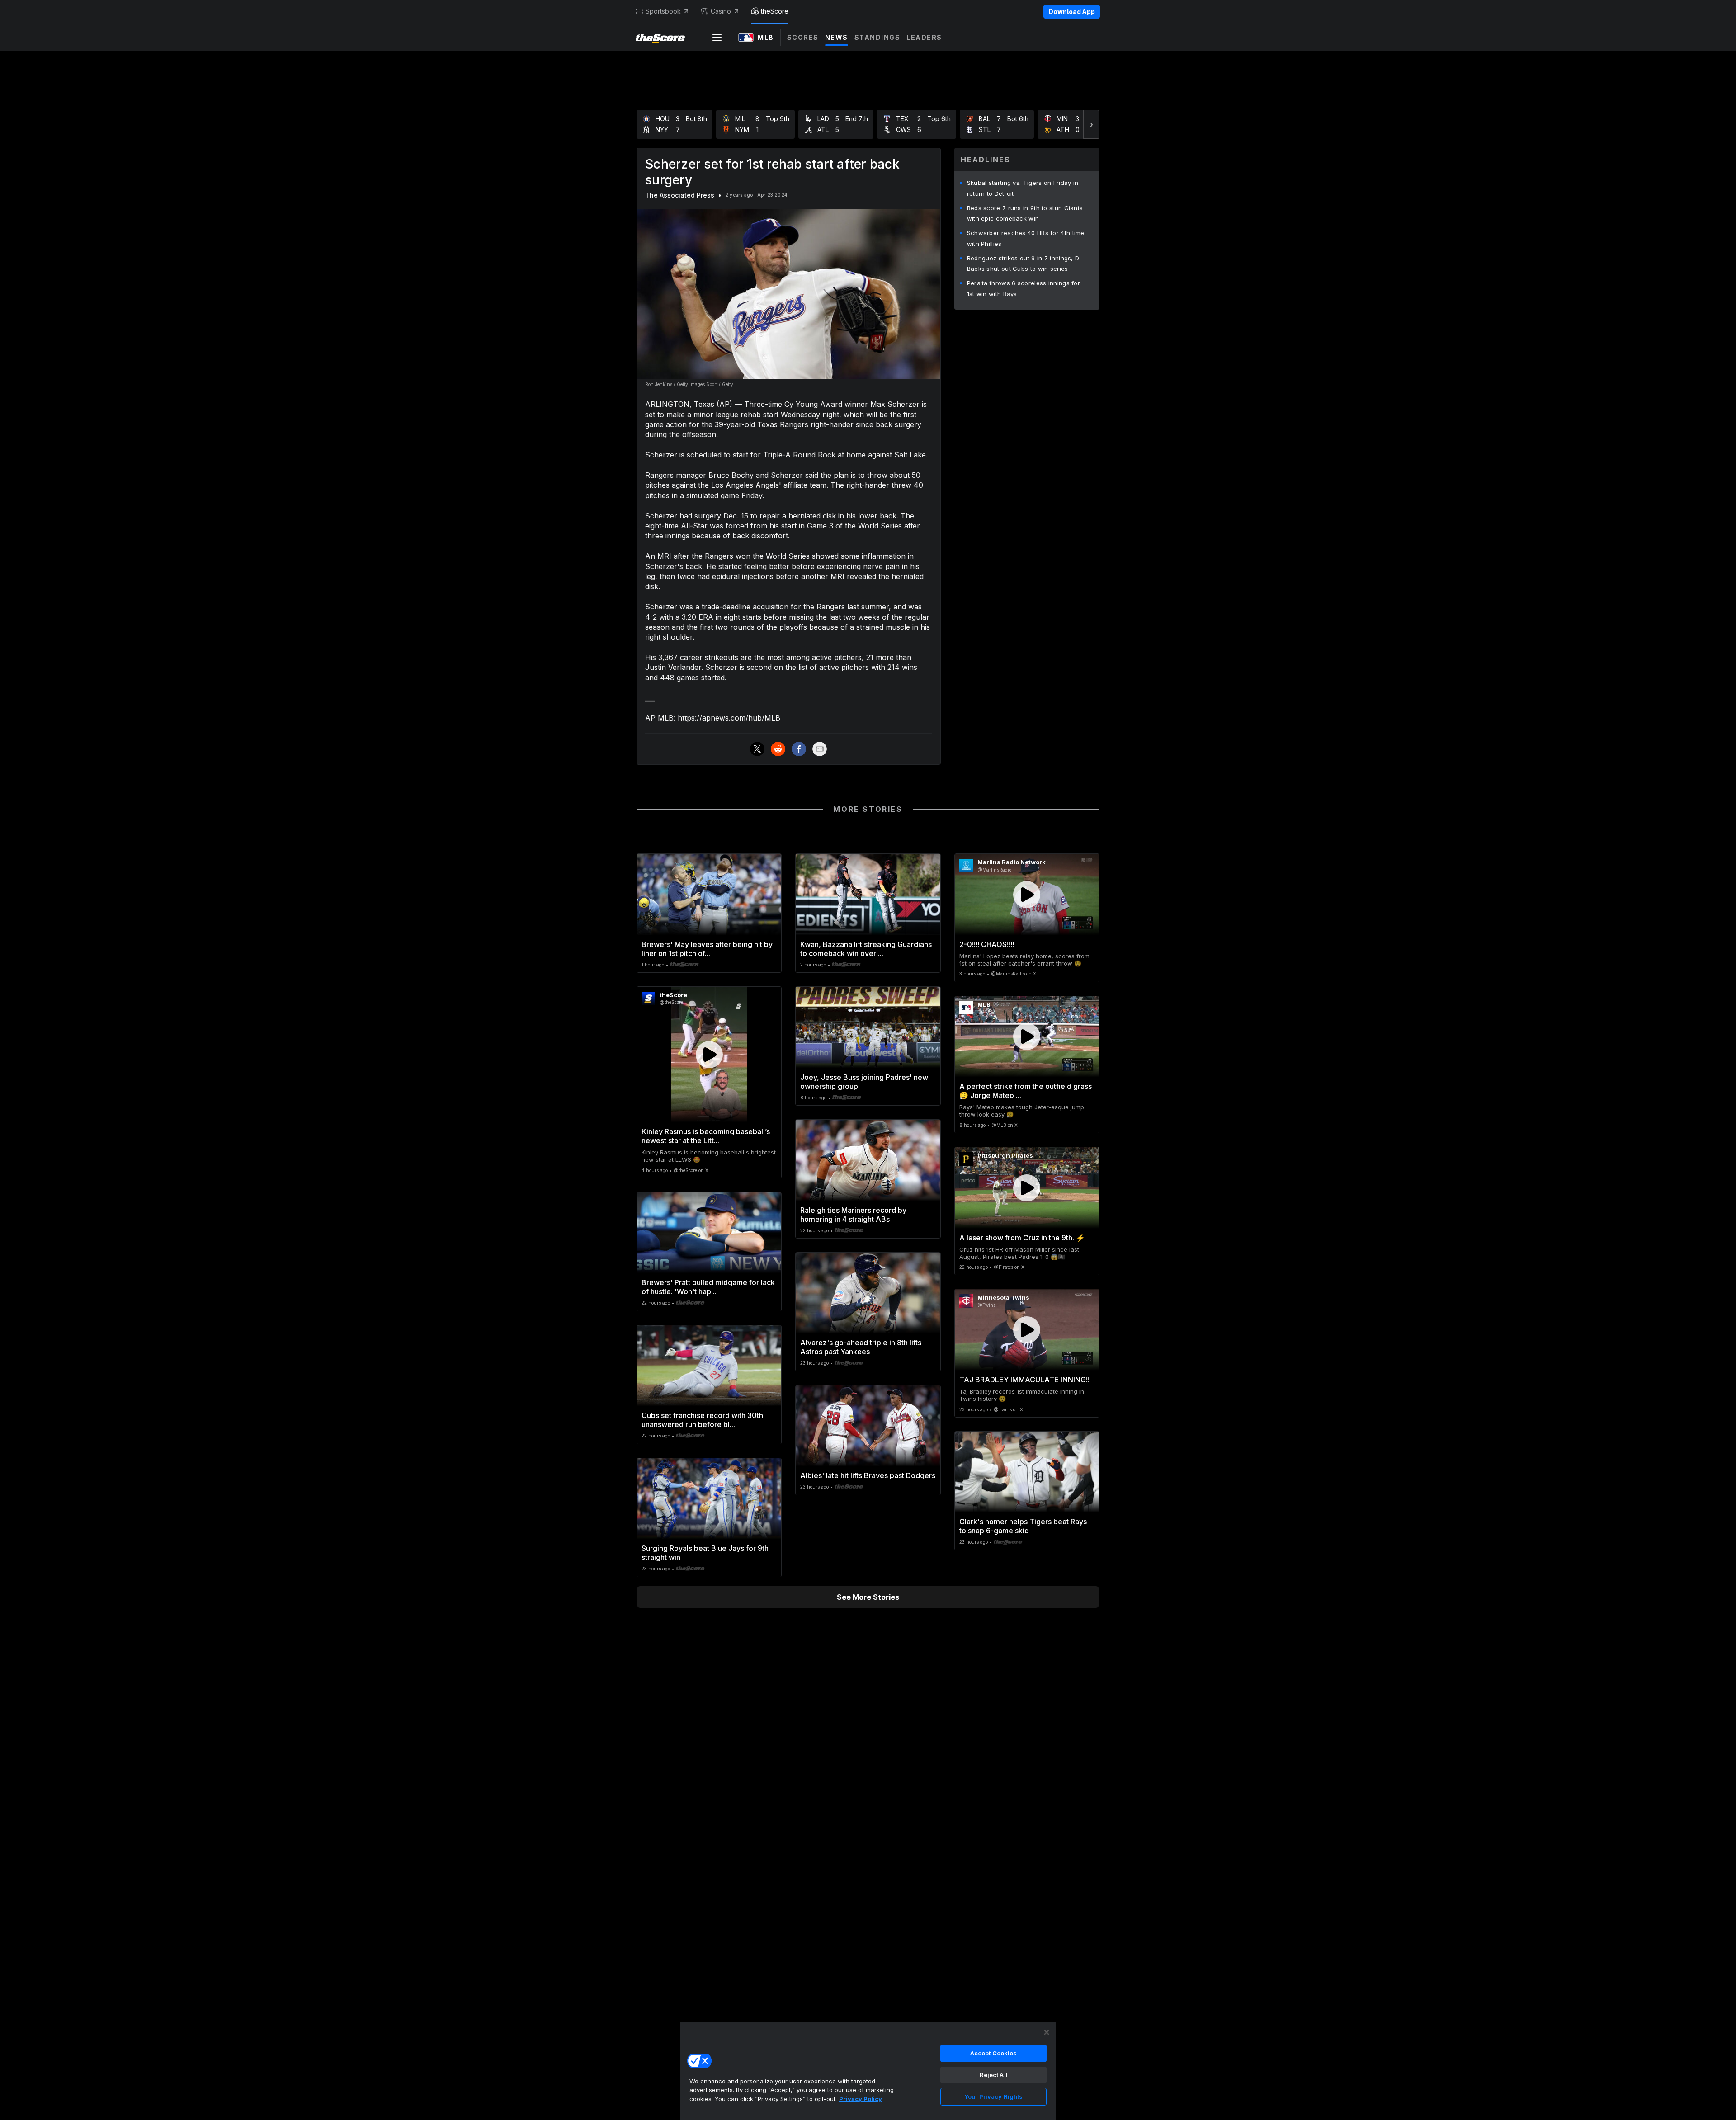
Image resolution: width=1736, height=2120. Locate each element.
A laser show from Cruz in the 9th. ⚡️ (1022, 1238)
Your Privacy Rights (993, 2096)
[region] (868, 2071)
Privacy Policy (861, 2099)
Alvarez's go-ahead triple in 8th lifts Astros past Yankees (861, 1347)
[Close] (1047, 2032)
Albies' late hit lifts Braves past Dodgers (868, 1475)
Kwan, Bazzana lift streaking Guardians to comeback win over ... (866, 949)
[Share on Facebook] (799, 749)
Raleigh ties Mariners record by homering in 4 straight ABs (853, 1215)
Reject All (994, 2075)
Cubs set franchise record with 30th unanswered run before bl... (702, 1420)
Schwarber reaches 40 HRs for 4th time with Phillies (1026, 238)
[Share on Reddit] (778, 749)
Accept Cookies (994, 2053)
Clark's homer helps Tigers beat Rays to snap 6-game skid (1023, 1526)
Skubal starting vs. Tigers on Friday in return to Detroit (1023, 188)
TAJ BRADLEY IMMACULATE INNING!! (1024, 1380)
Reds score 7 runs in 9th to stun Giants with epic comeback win (1025, 213)
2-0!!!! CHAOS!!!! (987, 944)
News (837, 37)
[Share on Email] (820, 749)
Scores (803, 37)
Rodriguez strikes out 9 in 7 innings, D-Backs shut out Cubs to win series (1025, 264)
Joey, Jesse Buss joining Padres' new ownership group (864, 1082)
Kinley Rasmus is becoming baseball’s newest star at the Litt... (706, 1136)
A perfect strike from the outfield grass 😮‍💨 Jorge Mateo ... (1026, 1091)
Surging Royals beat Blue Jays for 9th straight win (705, 1553)
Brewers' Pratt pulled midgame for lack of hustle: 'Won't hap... (708, 1287)
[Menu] (717, 38)
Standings (877, 37)
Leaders (924, 37)
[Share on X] (757, 749)
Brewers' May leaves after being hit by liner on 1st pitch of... (707, 949)
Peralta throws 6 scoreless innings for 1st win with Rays (1024, 288)
